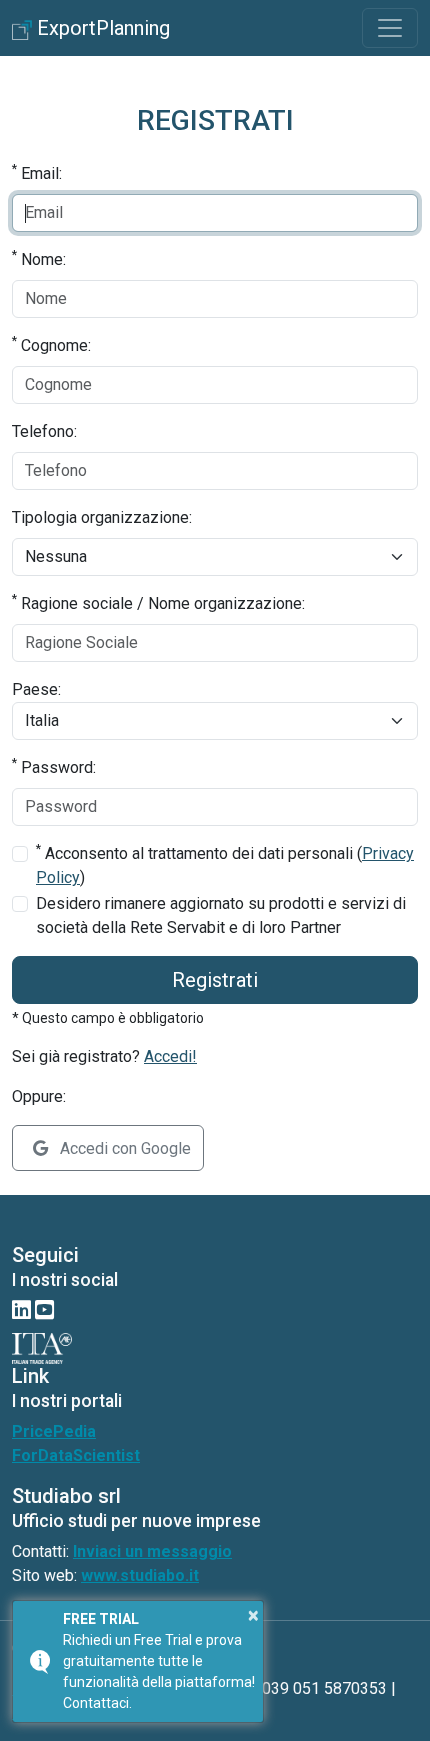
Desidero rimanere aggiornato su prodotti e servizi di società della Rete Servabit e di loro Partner (221, 915)
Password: (54, 766)
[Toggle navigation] (390, 28)
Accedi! (170, 1056)
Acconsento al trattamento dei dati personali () (225, 864)
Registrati (215, 980)
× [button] (253, 1615)
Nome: (39, 258)
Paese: (36, 689)
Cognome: (51, 344)
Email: (37, 172)
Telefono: (44, 431)
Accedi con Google (123, 1148)
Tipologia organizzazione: (102, 517)
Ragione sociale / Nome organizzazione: (158, 602)
